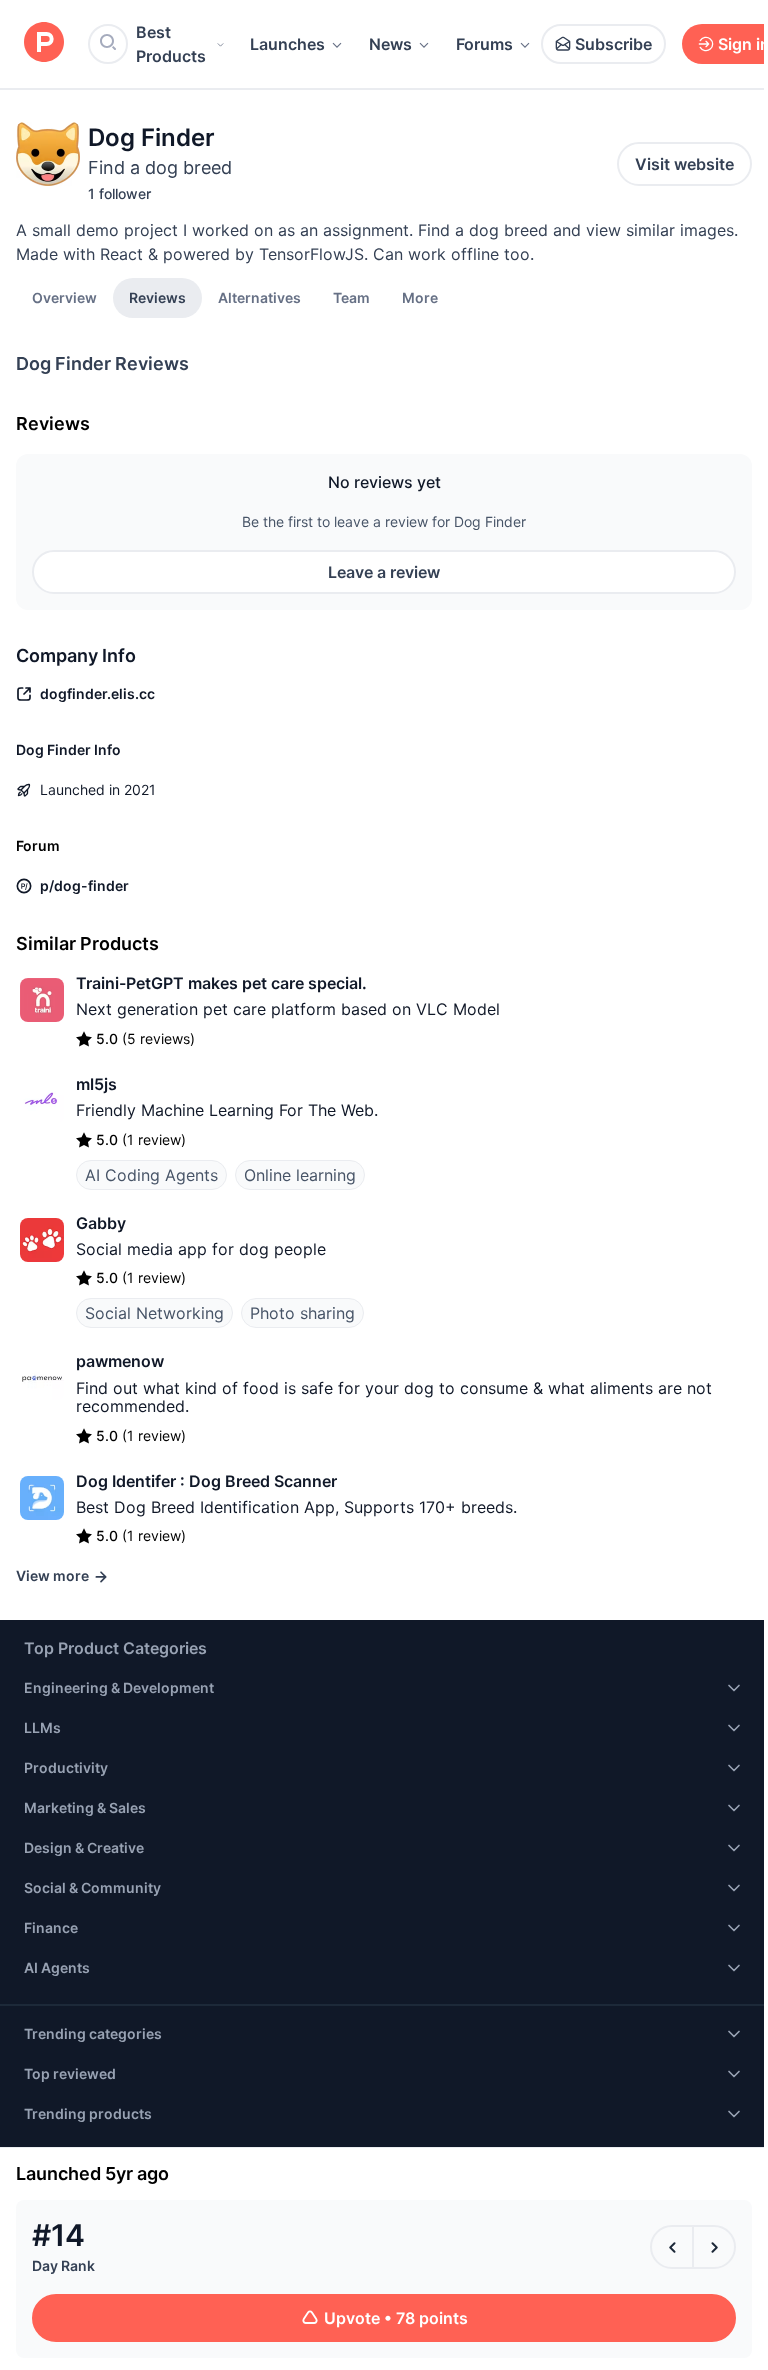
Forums (484, 44)
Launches (287, 44)
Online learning (300, 1175)
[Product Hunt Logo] (44, 43)
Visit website (684, 164)
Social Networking (154, 1313)
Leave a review (384, 572)
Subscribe (613, 44)
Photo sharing (302, 1313)
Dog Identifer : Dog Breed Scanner (206, 1481)
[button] (420, 297)
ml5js (96, 1084)
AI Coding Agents (151, 1175)
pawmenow (120, 1361)
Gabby (101, 1223)
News (390, 44)
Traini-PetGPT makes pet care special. (221, 983)
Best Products (171, 44)
